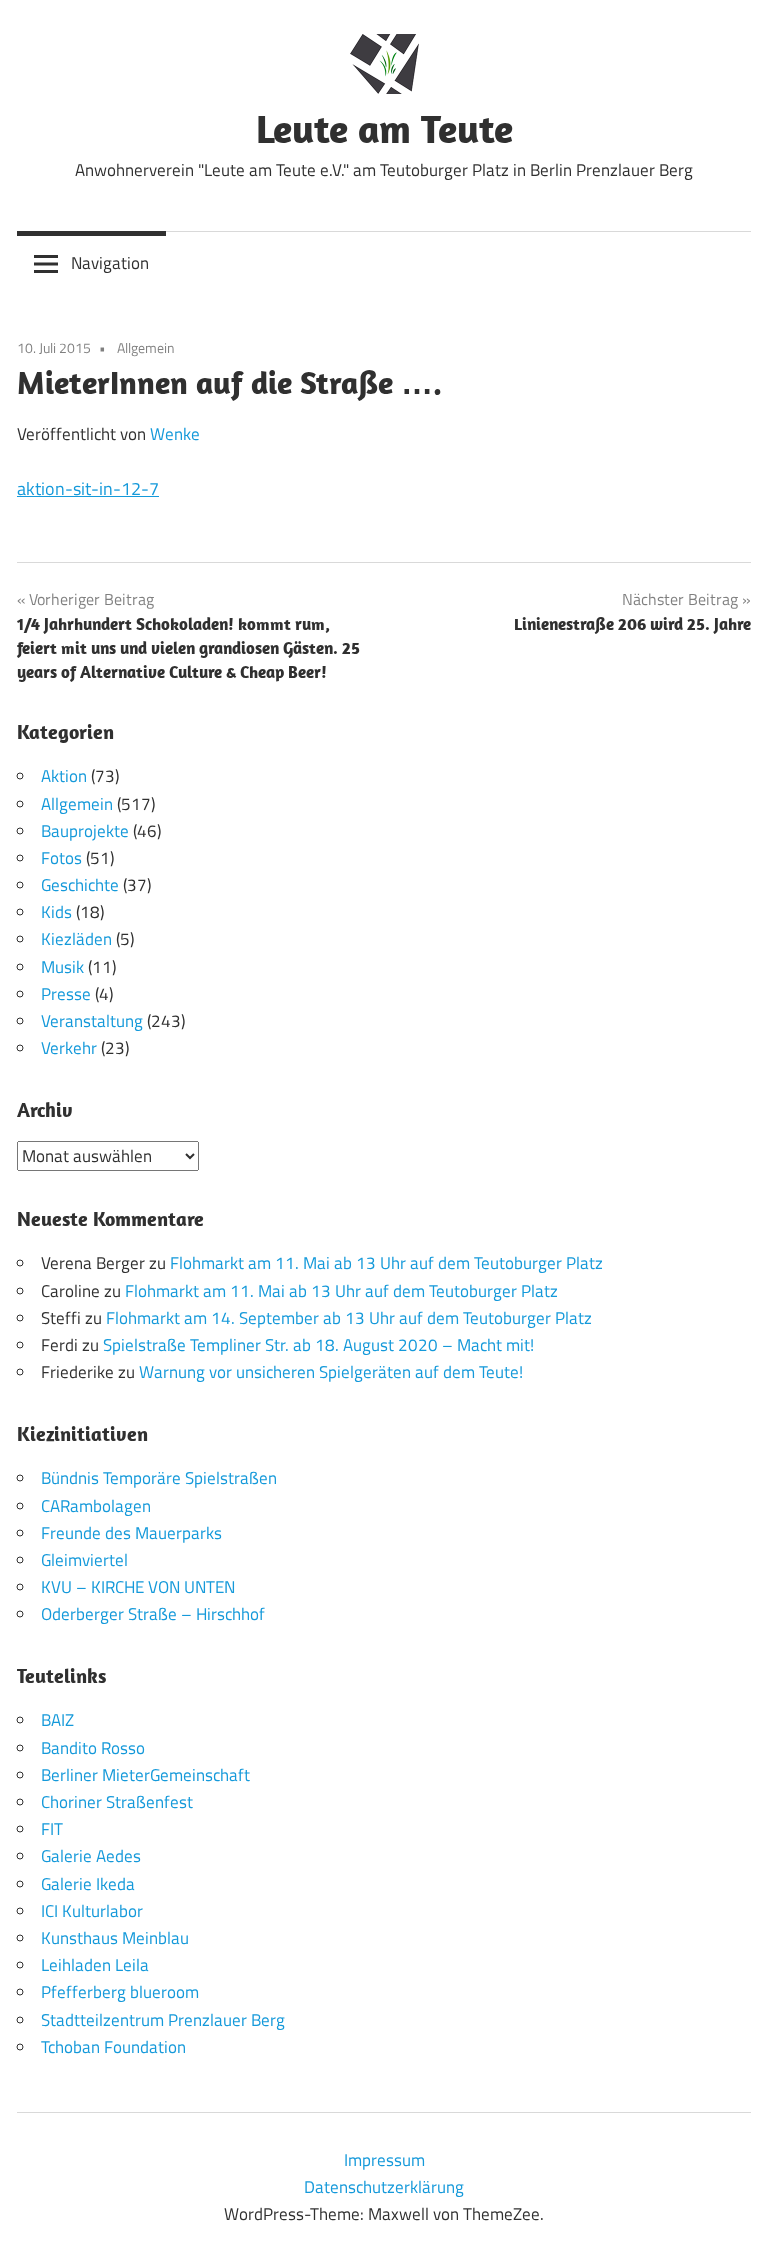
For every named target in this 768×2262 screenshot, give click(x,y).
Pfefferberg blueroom (120, 1992)
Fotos (61, 858)
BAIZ (57, 1720)
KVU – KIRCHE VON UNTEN (138, 1587)
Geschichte (80, 885)
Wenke (175, 434)
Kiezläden (76, 939)
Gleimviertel (84, 1560)
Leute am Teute (384, 128)
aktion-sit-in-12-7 (88, 488)
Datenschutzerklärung (384, 2187)
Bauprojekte (85, 831)
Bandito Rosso (93, 1748)
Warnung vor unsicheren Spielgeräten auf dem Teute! (331, 1372)
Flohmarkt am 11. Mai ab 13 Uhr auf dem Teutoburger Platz (386, 1263)
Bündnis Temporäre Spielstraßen (159, 1478)
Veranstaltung (92, 1021)
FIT (52, 1829)
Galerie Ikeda (88, 1884)
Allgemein (146, 347)
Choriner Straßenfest (117, 1802)
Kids (56, 912)
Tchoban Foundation (113, 2047)
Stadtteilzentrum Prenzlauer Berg (163, 2020)
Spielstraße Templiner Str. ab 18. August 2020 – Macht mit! (318, 1345)
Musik (62, 967)
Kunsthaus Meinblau (115, 1938)
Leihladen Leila (95, 1965)
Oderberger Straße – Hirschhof (153, 1614)
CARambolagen (96, 1506)
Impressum (384, 2160)
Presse (66, 994)
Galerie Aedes (91, 1856)
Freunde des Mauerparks (131, 1533)
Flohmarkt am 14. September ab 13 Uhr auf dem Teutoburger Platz (349, 1318)
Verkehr (69, 1048)
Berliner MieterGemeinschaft (145, 1775)
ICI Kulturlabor (92, 1911)
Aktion (64, 776)
